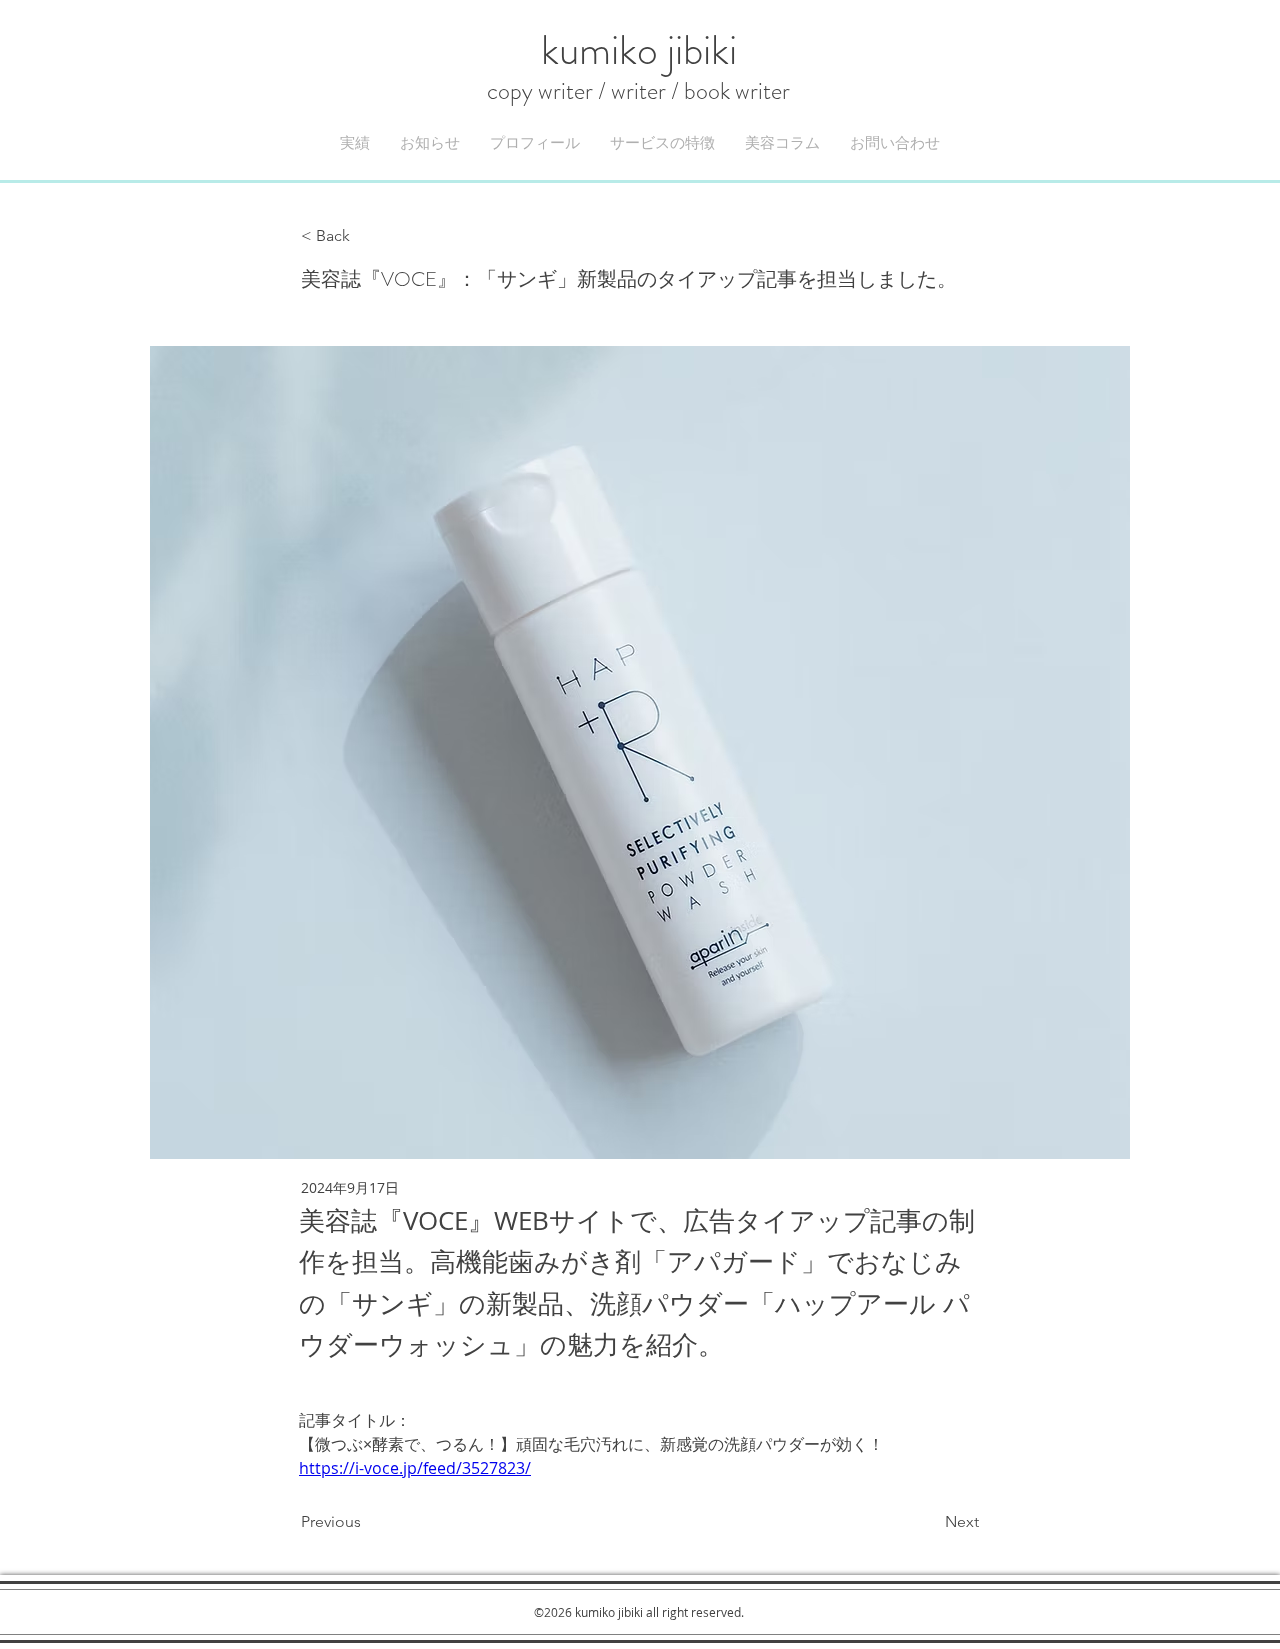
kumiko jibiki (638, 64)
